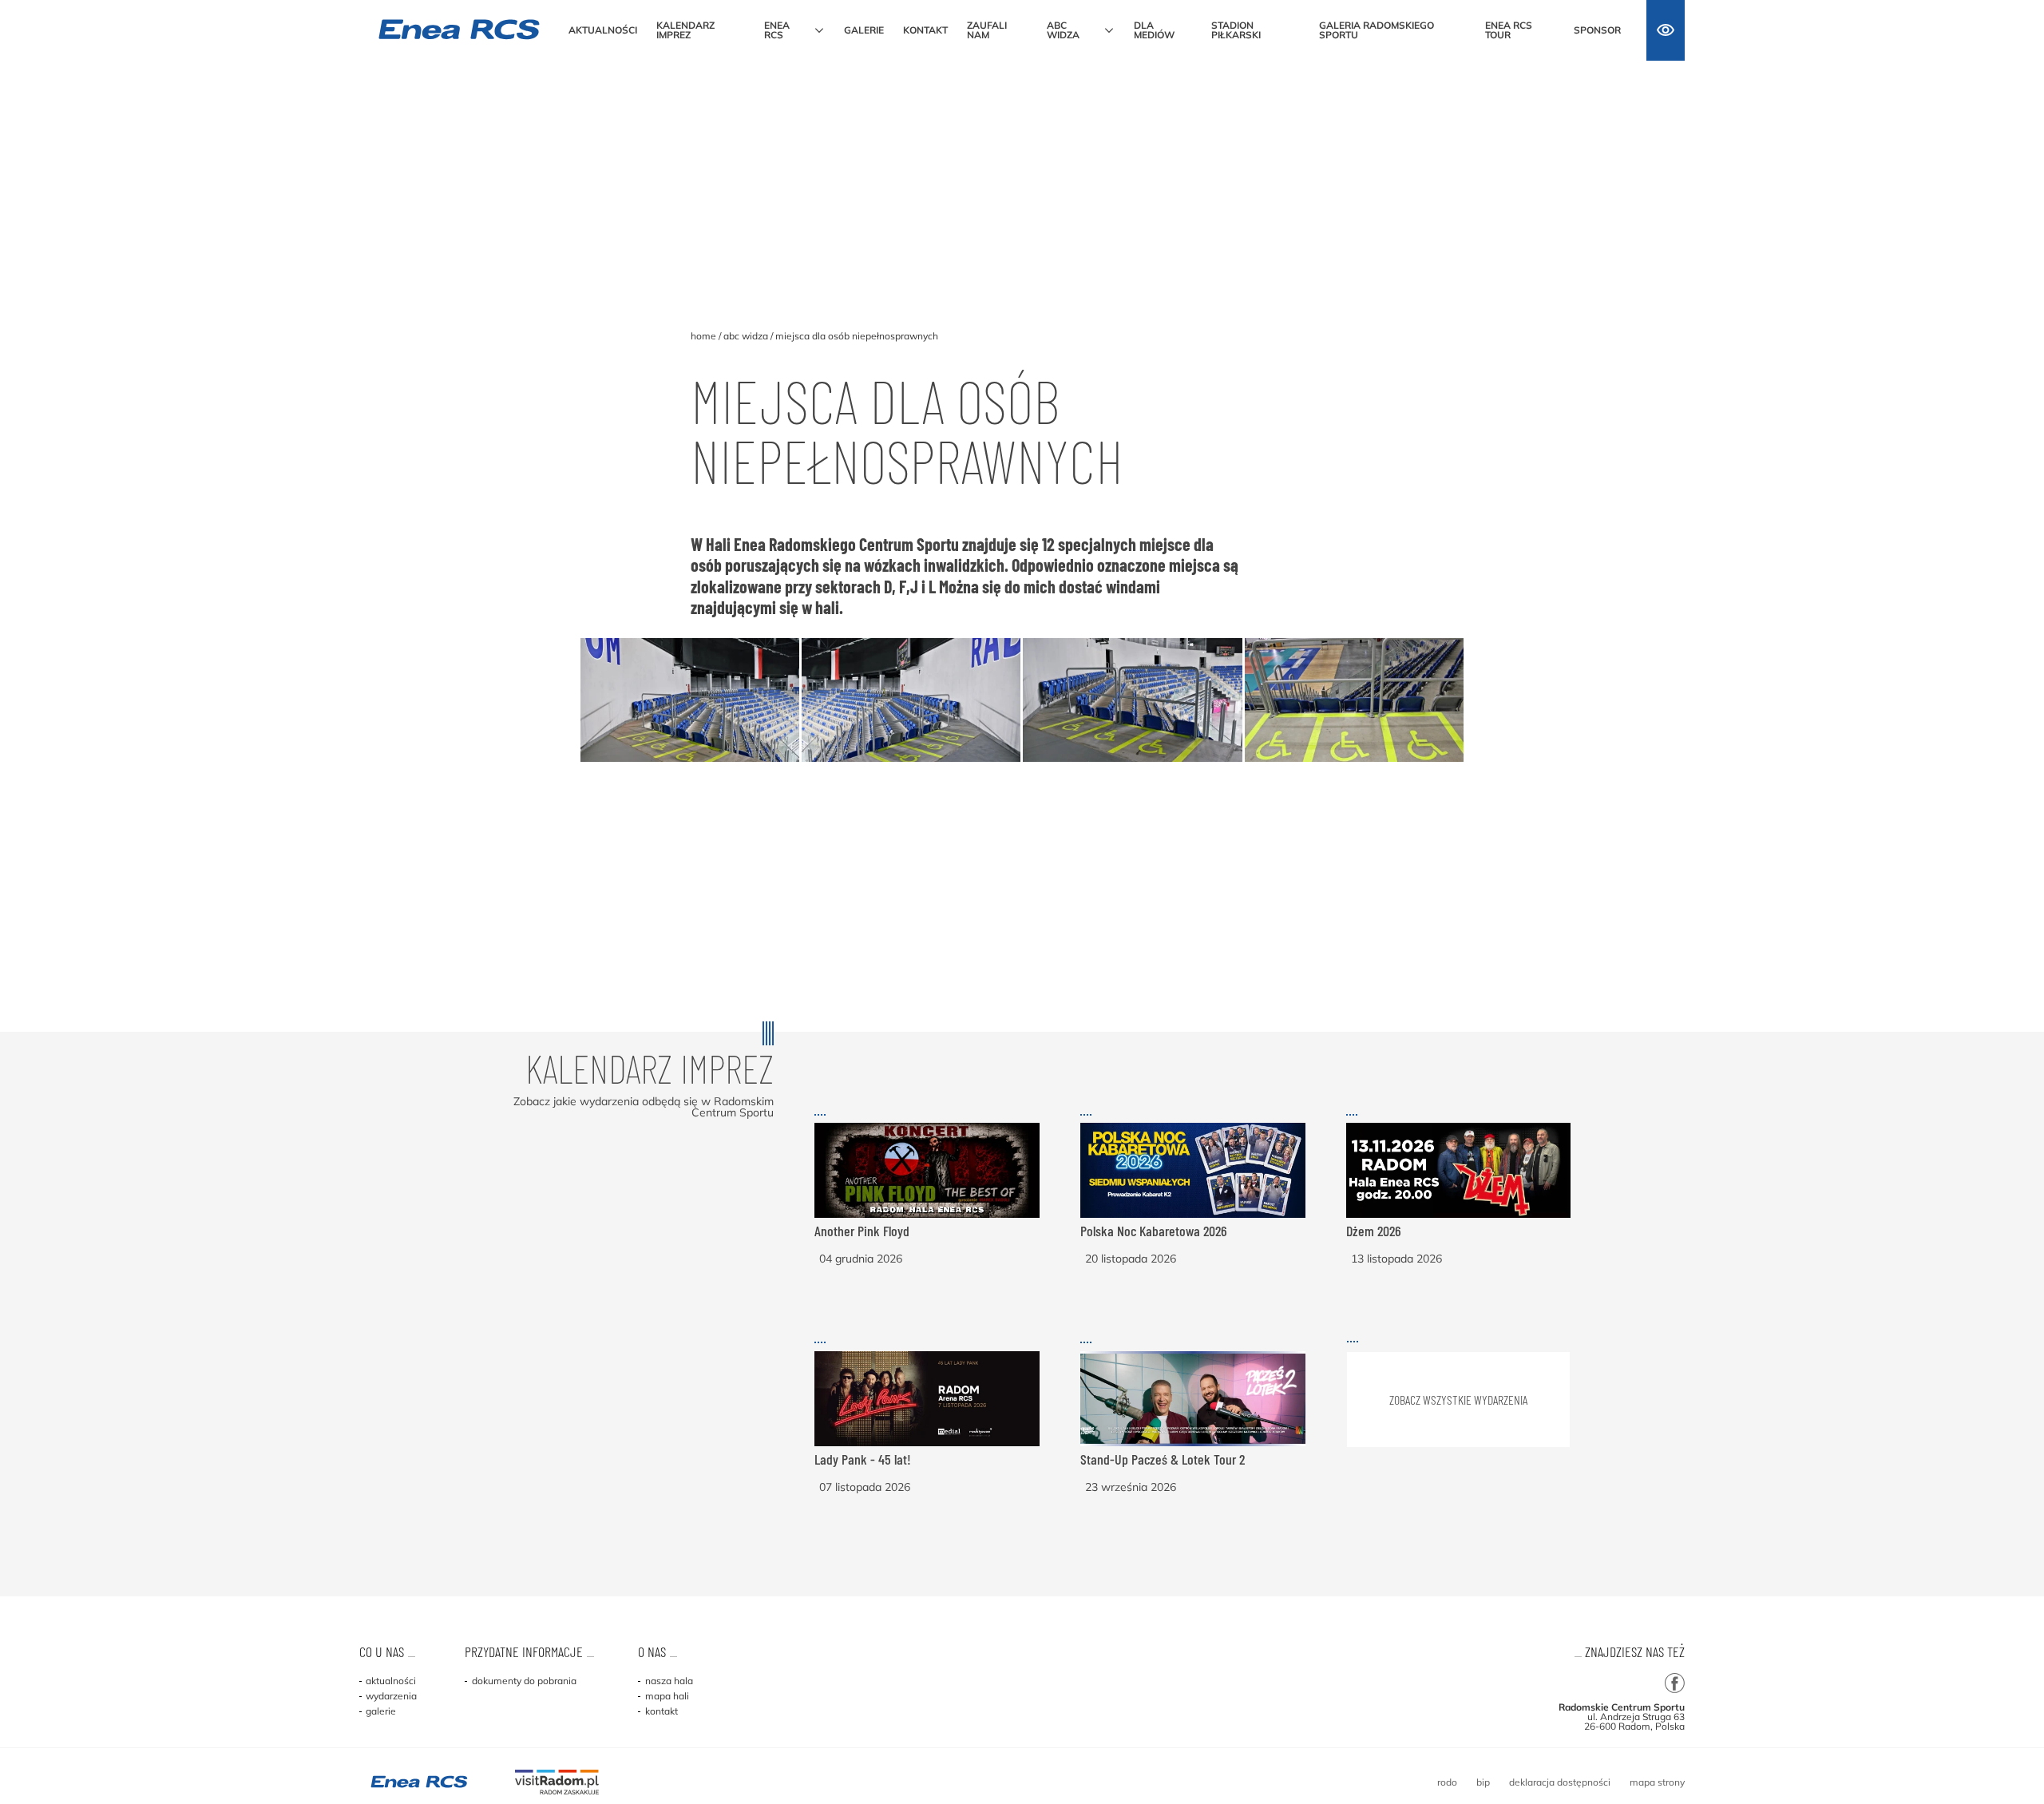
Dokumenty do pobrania (523, 1681)
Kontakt (660, 1711)
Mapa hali (665, 1696)
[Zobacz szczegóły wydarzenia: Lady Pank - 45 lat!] (927, 1445)
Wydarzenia (390, 1696)
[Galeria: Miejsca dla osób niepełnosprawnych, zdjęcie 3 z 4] (1132, 700)
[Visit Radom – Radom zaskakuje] (557, 1783)
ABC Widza (746, 336)
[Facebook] (1675, 1684)
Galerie (380, 1711)
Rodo (1447, 1782)
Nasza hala (667, 1681)
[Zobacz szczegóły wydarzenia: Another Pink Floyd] (927, 1217)
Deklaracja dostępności (1560, 1782)
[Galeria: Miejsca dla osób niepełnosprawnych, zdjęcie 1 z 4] (690, 700)
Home (703, 336)
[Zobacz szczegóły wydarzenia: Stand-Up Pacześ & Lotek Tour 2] (1193, 1445)
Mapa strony (1657, 1782)
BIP (1483, 1782)
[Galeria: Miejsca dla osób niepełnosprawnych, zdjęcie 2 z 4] (911, 700)
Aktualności (390, 1681)
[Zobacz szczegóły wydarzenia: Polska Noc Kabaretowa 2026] (1193, 1217)
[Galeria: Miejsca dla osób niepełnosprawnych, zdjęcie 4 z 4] (1354, 700)
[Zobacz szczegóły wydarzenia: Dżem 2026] (1459, 1217)
